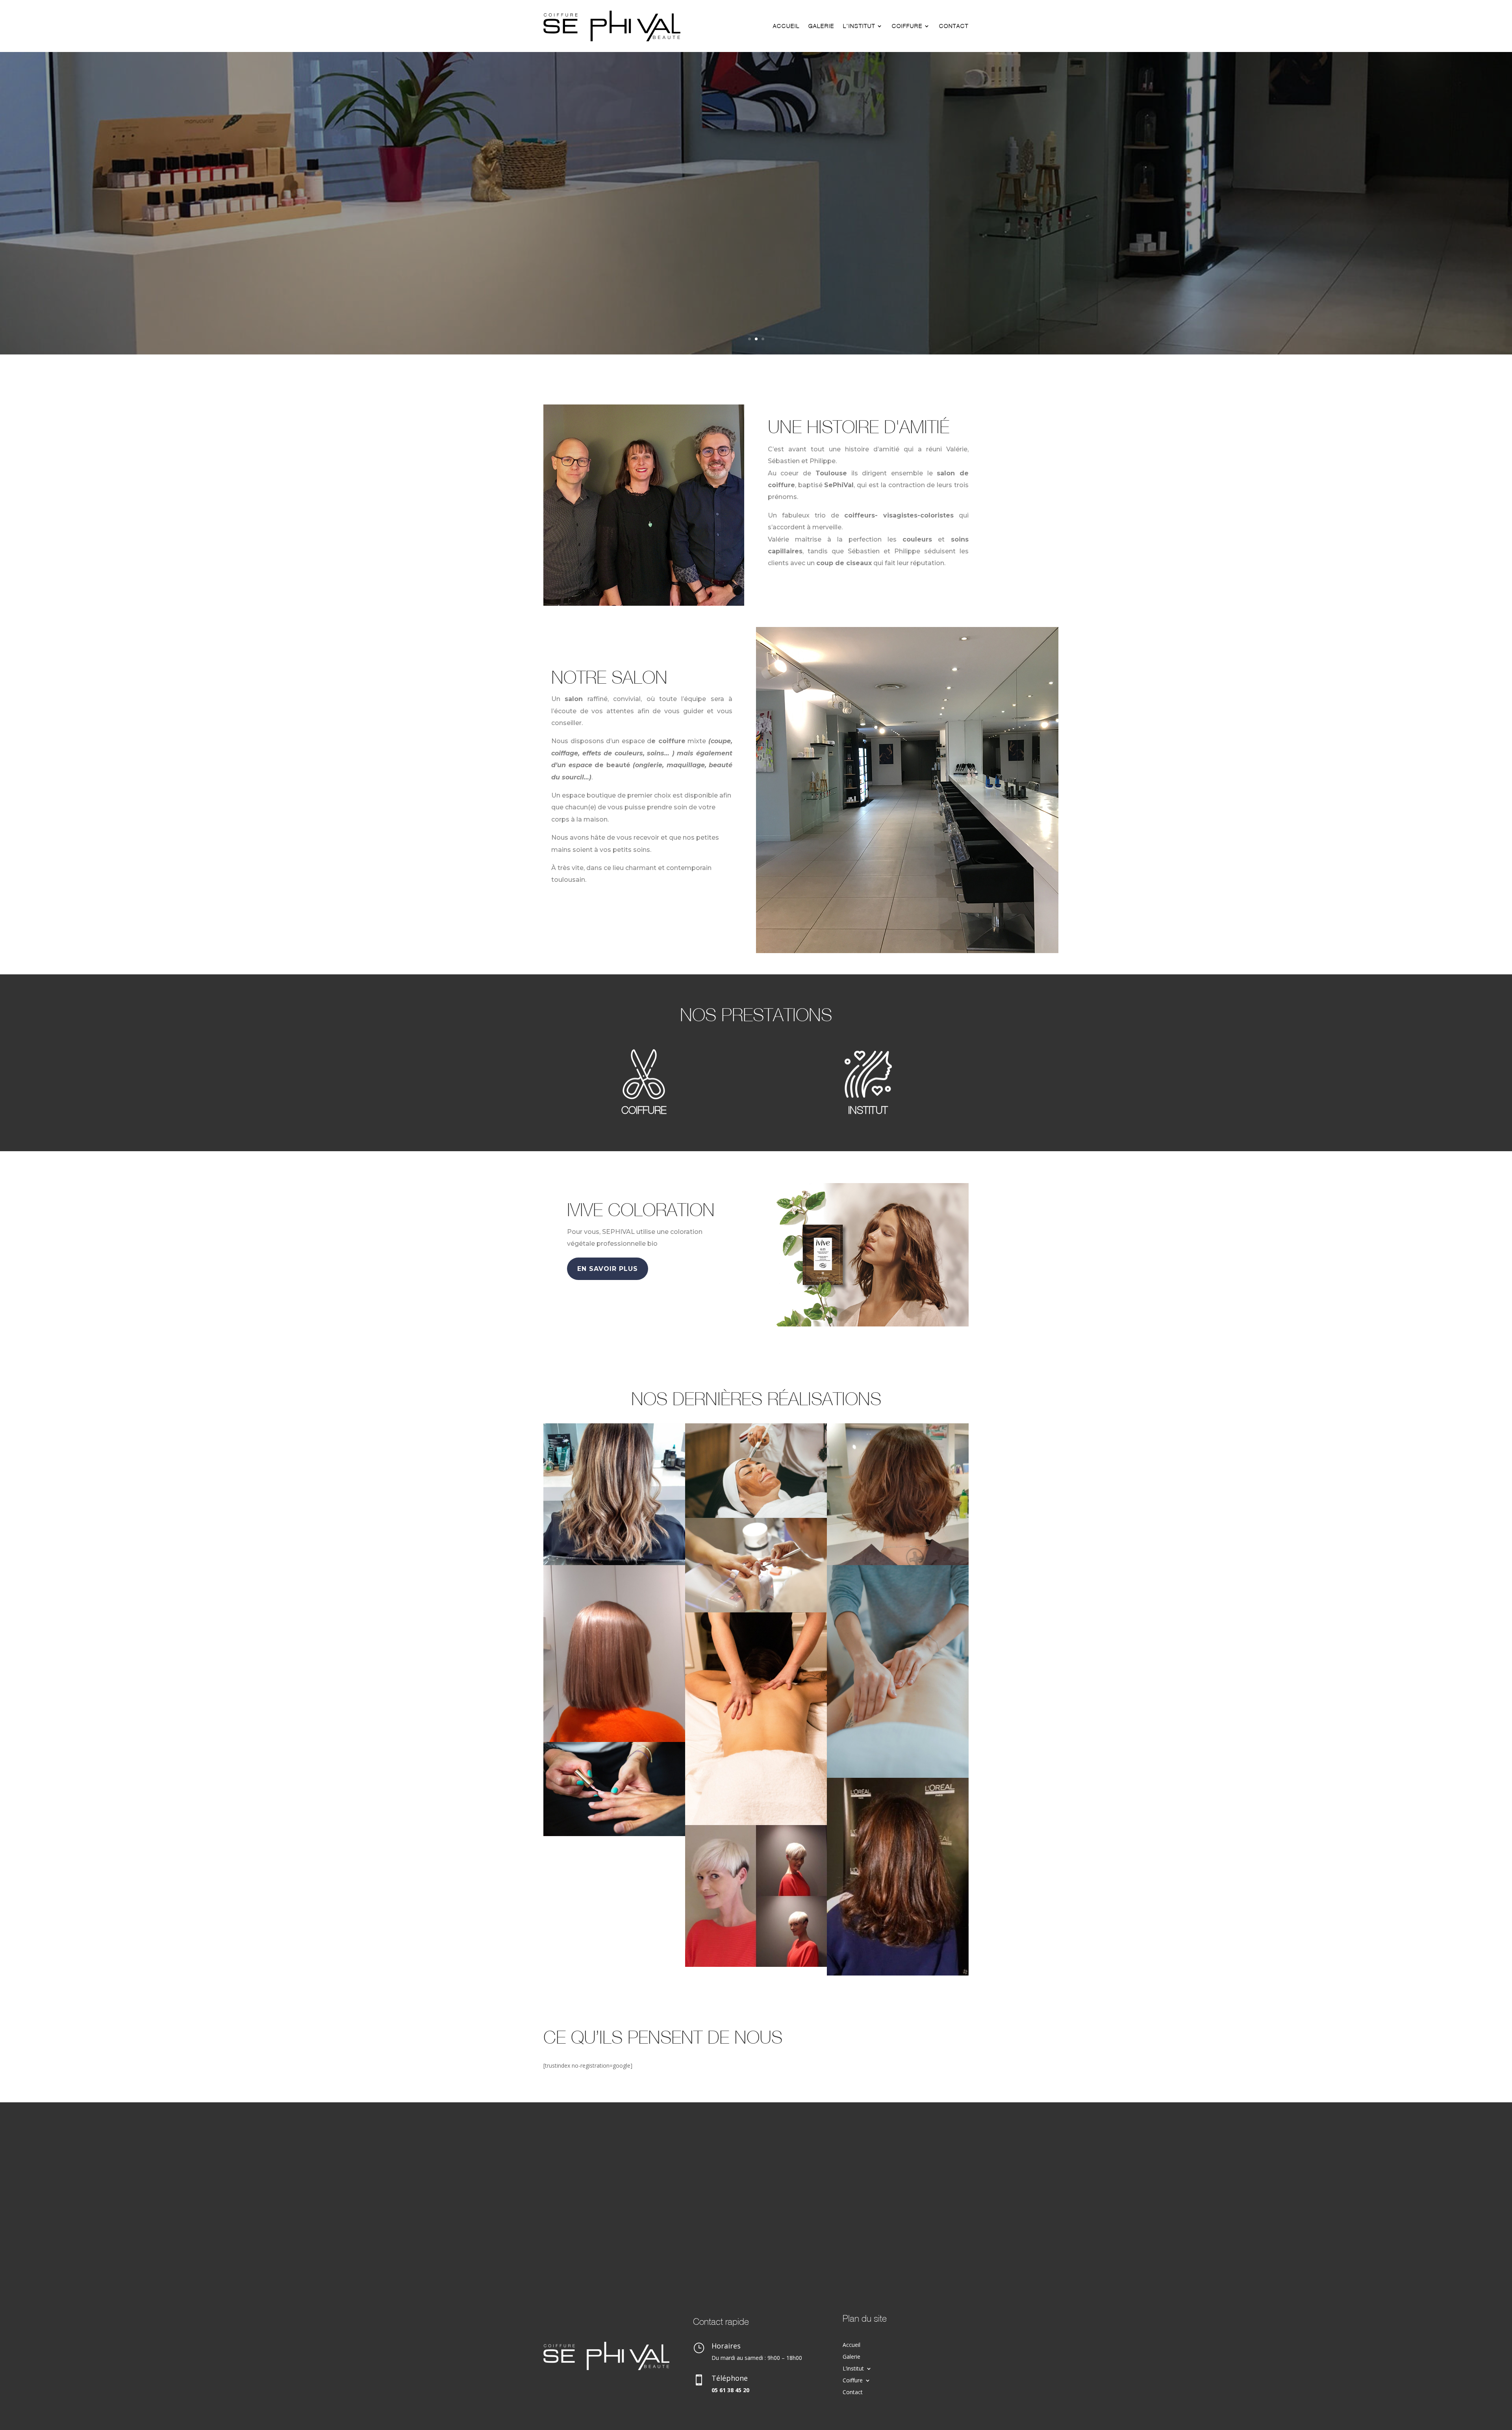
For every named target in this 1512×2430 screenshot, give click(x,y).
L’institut (859, 26)
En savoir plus (608, 1269)
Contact (954, 26)
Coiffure (907, 26)
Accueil (786, 26)
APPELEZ (756, 310)
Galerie (821, 26)
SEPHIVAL (756, 272)
